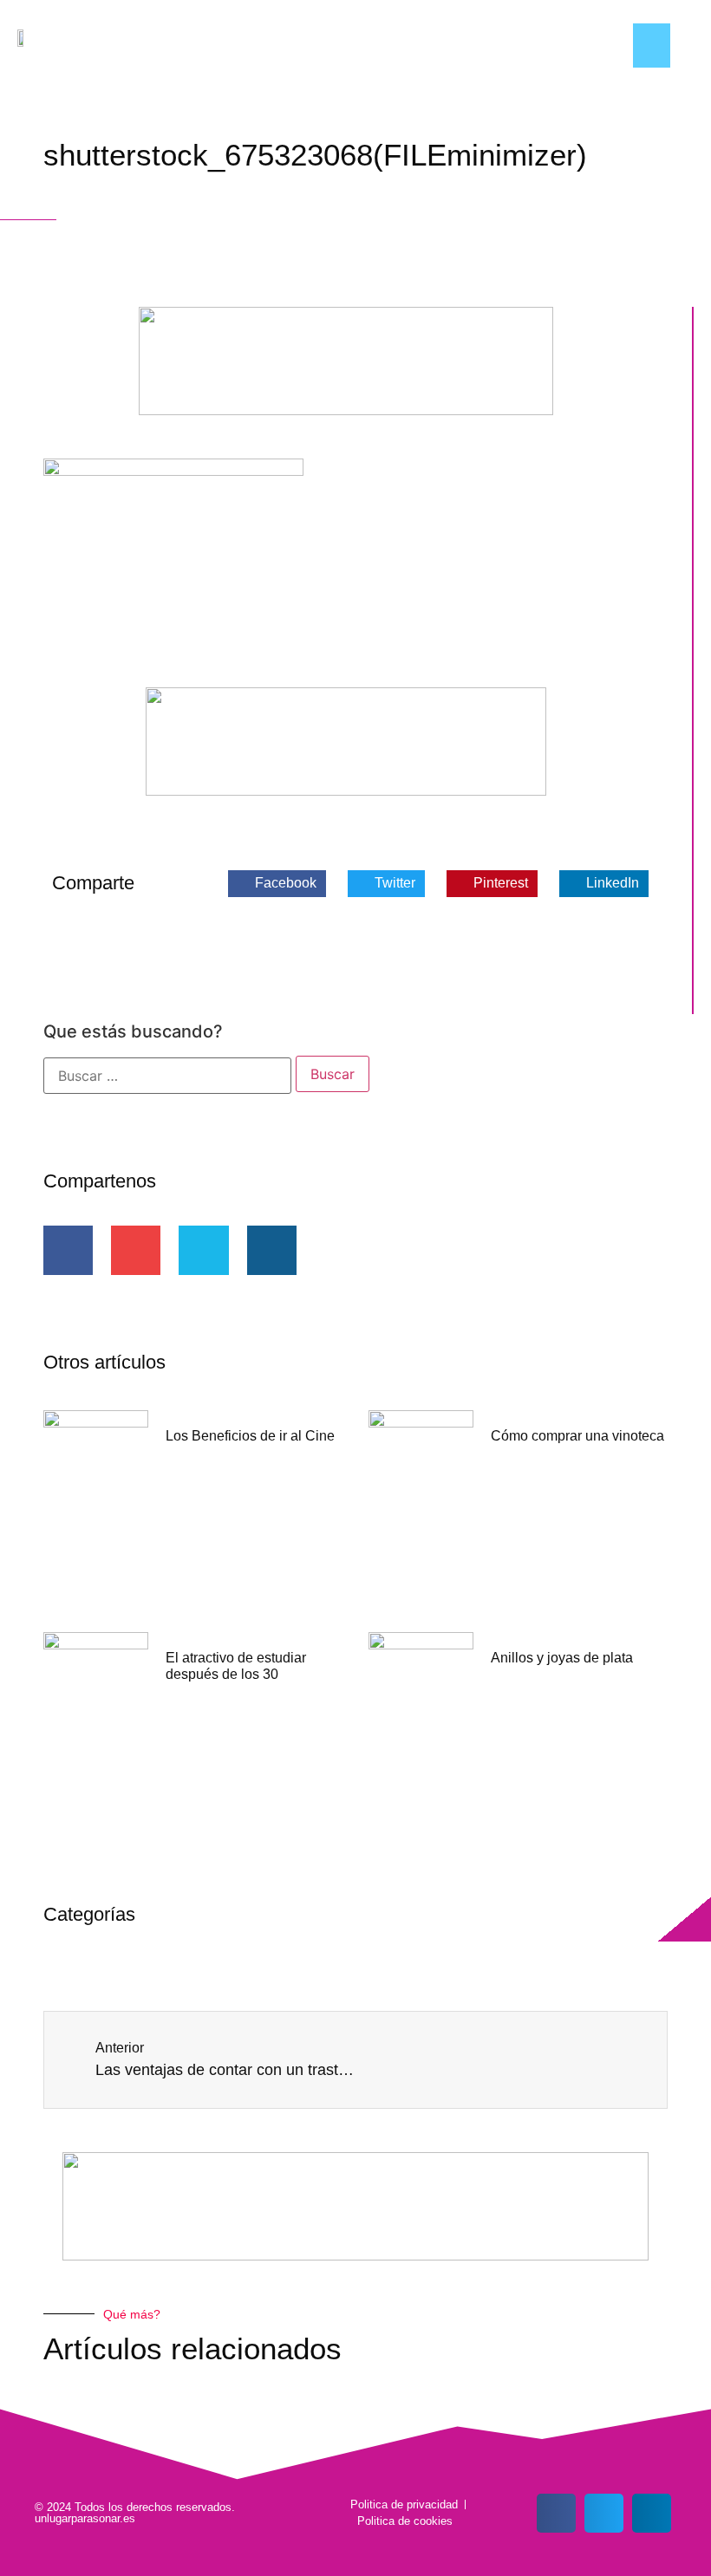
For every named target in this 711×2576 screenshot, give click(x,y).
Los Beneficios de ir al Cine (250, 1436)
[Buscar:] (167, 1076)
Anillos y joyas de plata (562, 1658)
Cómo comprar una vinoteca (577, 1436)
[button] (652, 46)
